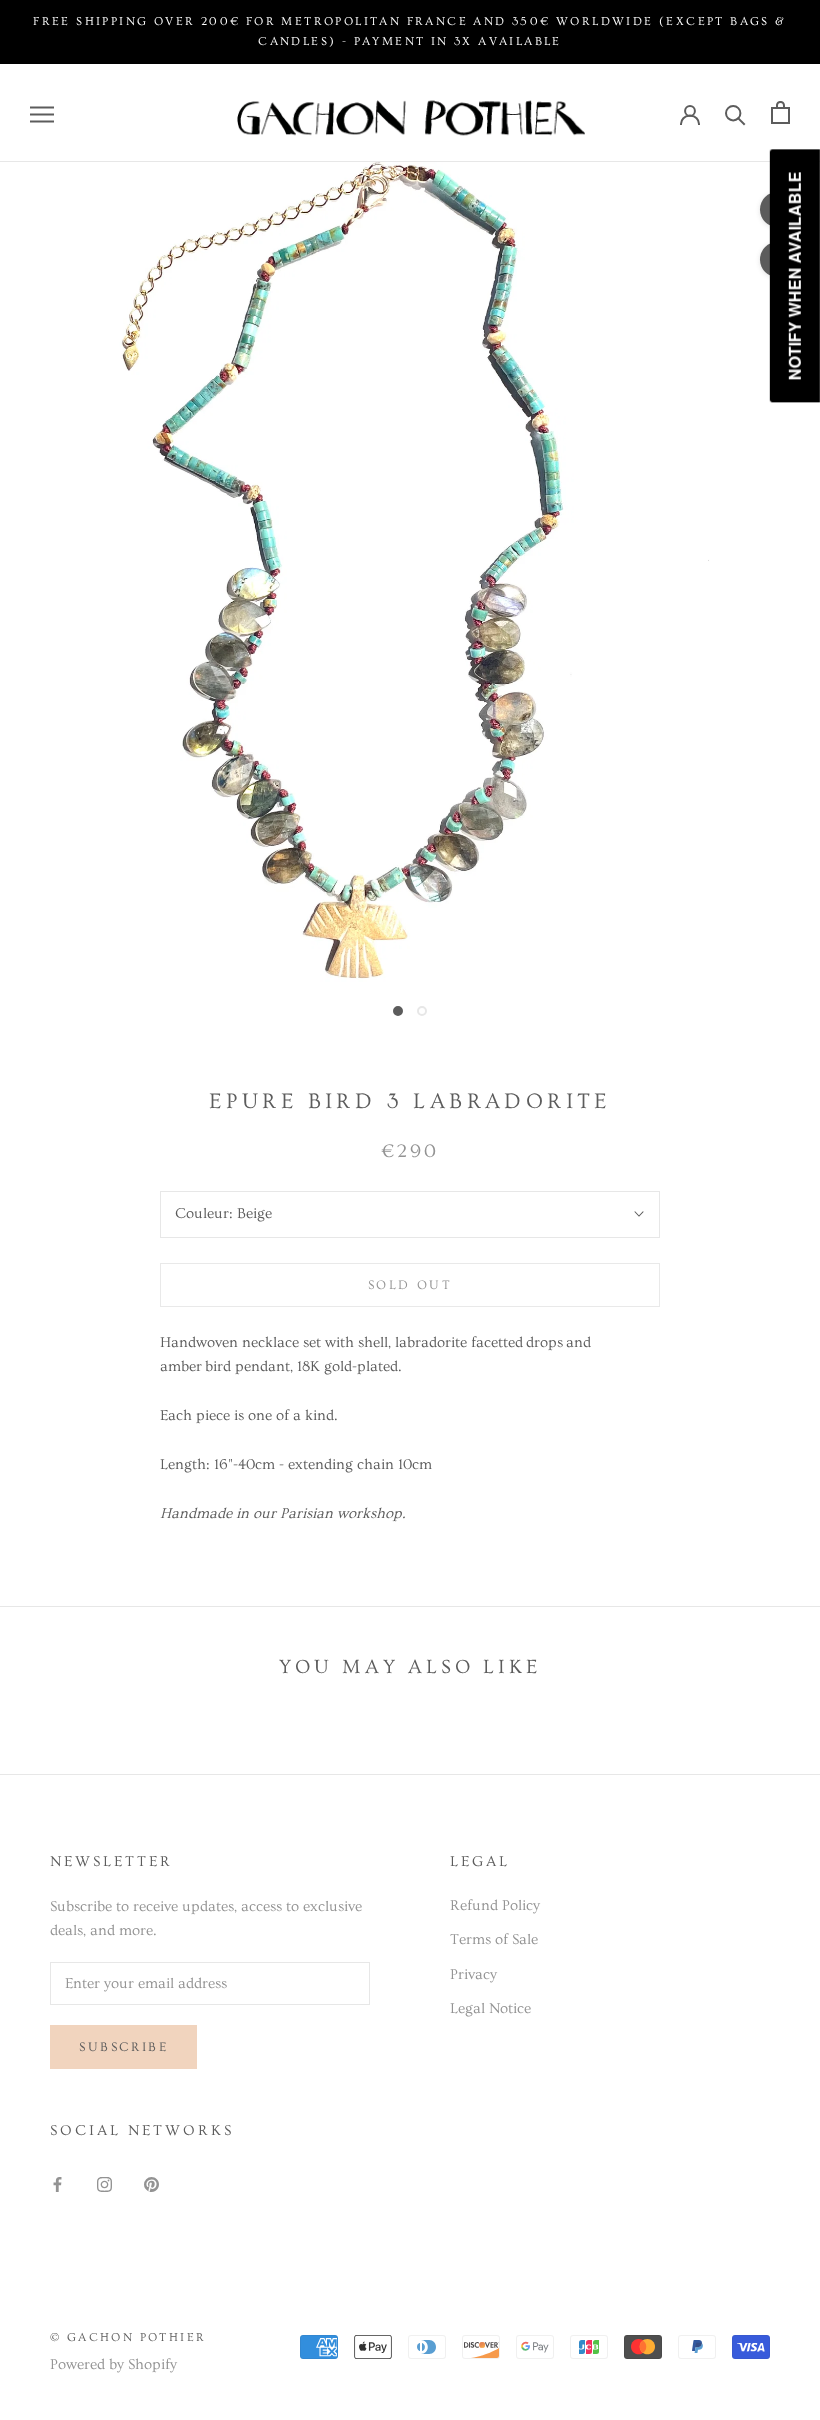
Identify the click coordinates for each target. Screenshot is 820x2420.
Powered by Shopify (113, 2364)
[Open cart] (780, 112)
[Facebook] (57, 2182)
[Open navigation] (42, 112)
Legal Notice (490, 2008)
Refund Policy (495, 1905)
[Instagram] (104, 2182)
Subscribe (123, 2047)
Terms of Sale (494, 1939)
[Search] (735, 112)
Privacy (473, 1974)
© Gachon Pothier (128, 2337)
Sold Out (410, 1285)
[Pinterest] (151, 2182)
